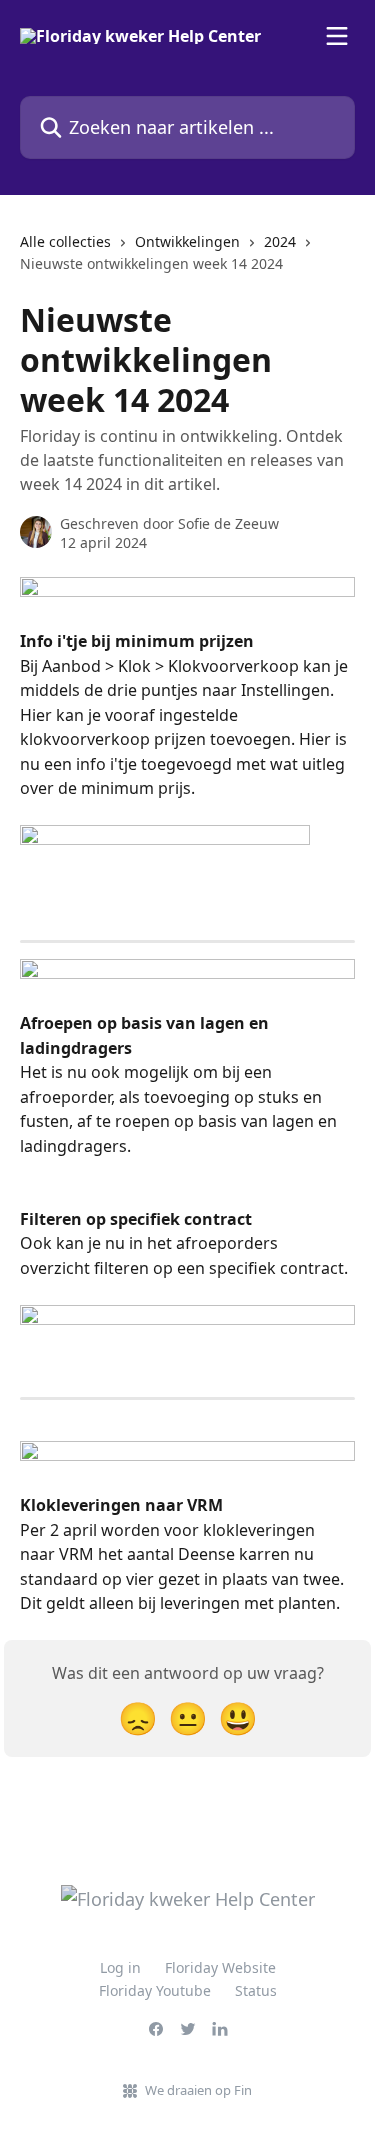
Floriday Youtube (155, 1990)
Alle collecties (65, 241)
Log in (120, 1967)
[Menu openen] (337, 36)
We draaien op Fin (198, 2090)
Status (256, 1990)
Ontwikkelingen (187, 241)
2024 (280, 241)
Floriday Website (220, 1967)
